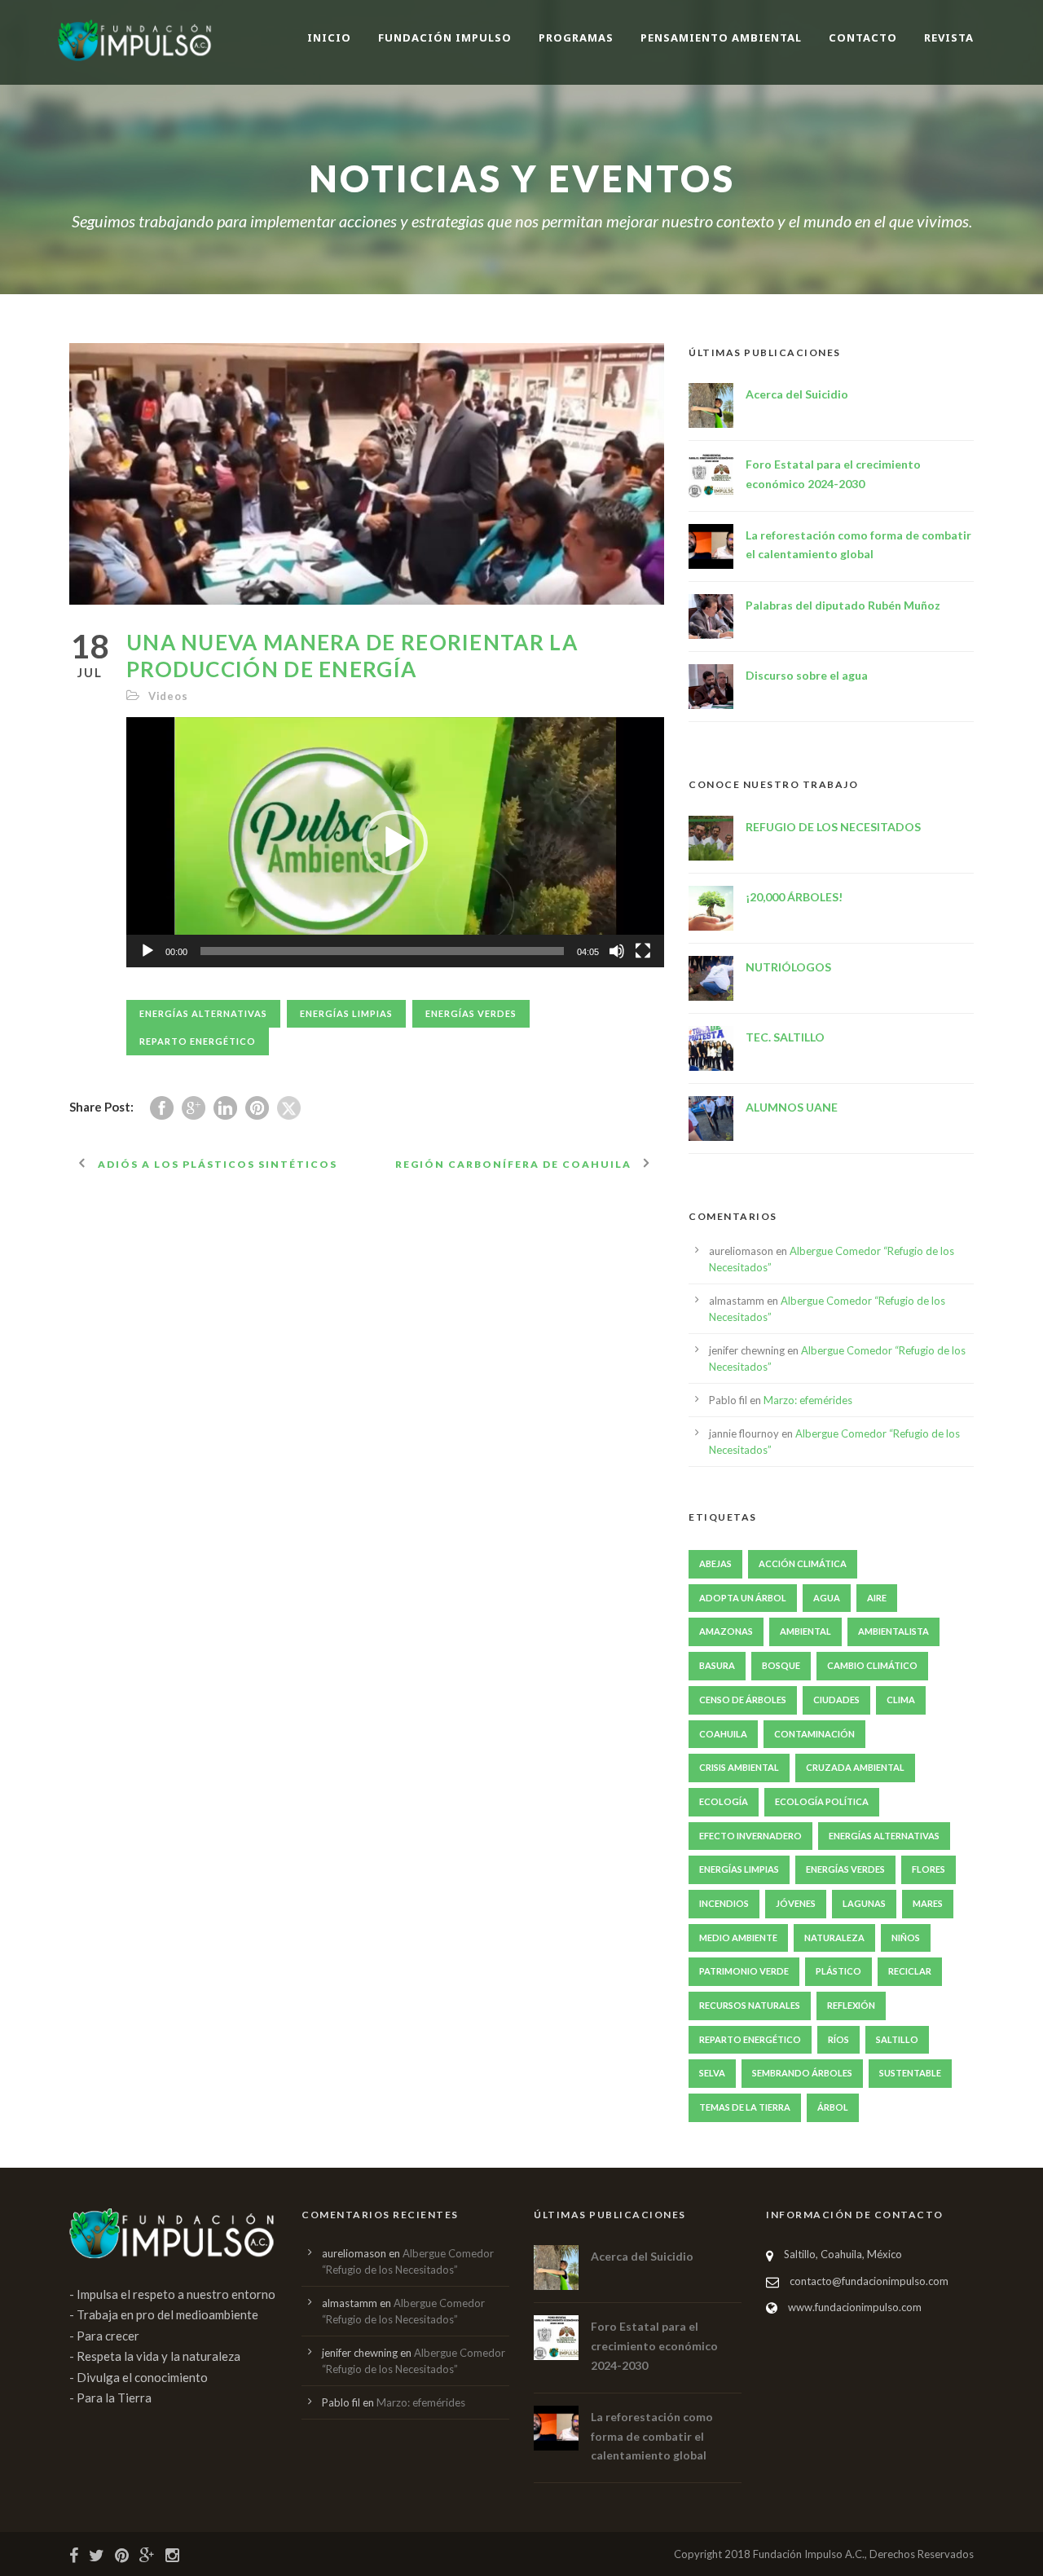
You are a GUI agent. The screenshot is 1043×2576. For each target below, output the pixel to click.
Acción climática (803, 1563)
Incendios (724, 1903)
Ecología (724, 1801)
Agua (827, 1598)
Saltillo (897, 2039)
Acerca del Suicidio (797, 394)
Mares (928, 1903)
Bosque (781, 1665)
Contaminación (814, 1734)
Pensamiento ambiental (721, 37)
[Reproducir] (147, 951)
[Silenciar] (617, 951)
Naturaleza (834, 1938)
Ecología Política (822, 1801)
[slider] (382, 951)
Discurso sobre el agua (807, 675)
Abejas (715, 1563)
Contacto (863, 37)
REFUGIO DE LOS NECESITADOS (833, 827)
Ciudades (836, 1700)
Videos (168, 696)
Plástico (838, 1971)
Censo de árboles (743, 1700)
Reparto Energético (198, 1041)
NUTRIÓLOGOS (788, 967)
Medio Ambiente (738, 1938)
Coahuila (723, 1734)
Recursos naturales (750, 2005)
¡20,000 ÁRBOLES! (794, 897)
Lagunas (864, 1903)
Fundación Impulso (445, 37)
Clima (901, 1700)
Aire (877, 1598)
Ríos (838, 2039)
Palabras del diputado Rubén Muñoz (843, 605)
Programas (576, 37)
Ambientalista (893, 1631)
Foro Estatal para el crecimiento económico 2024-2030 (654, 2346)
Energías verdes (471, 1013)
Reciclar (910, 1971)
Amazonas (726, 1631)
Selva (712, 2073)
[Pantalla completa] (643, 951)
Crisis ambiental (739, 1767)
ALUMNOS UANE (792, 1107)
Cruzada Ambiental (855, 1767)
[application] (395, 842)
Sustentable (910, 2073)
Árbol (833, 2107)
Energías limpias (346, 1013)
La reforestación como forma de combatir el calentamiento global (652, 2436)
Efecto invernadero (750, 1836)
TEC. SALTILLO (785, 1037)
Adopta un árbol (743, 1598)
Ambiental (805, 1631)
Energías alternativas (203, 1013)
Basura (717, 1665)
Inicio (329, 37)
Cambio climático (872, 1665)
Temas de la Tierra (745, 2107)
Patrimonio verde (744, 1971)
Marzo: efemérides (808, 1400)
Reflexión (851, 2005)
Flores (929, 1869)
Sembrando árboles (802, 2073)
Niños (906, 1938)
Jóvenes (796, 1903)
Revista (949, 37)
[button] (395, 843)
